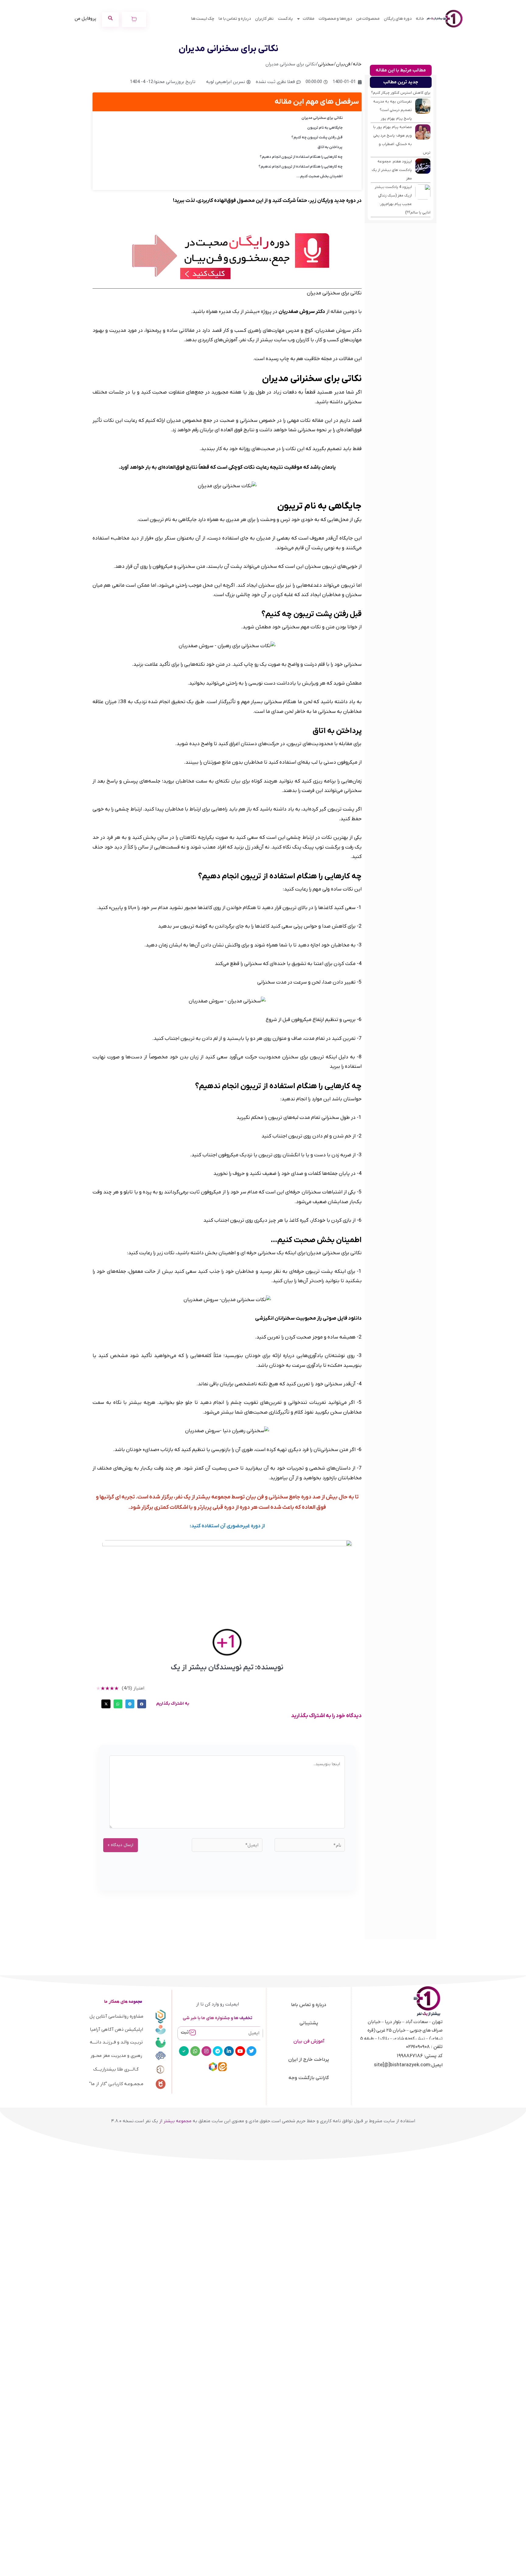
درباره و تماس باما (309, 2005)
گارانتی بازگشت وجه (309, 2078)
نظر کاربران (264, 19)
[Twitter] (251, 2051)
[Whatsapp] (195, 2051)
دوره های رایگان (398, 19)
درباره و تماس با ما (235, 19)
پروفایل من (85, 19)
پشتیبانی (309, 2023)
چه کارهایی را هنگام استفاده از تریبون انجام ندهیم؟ (300, 167)
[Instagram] (206, 2051)
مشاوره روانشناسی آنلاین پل (116, 2016)
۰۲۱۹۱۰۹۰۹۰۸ (418, 2047)
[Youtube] (240, 2051)
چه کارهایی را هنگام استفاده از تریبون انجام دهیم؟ (301, 157)
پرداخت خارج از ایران (309, 2060)
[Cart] (134, 19)
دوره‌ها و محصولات (335, 19)
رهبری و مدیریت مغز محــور (116, 2056)
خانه (420, 19)
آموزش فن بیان (309, 2041)
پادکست (285, 19)
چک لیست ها (203, 19)
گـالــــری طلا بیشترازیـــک (116, 2069)
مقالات (309, 19)
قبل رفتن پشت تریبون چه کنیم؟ (317, 137)
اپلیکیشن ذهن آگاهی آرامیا (116, 2029)
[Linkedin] (229, 2051)
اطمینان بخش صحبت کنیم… (319, 176)
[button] (142, 1704)
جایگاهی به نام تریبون (325, 128)
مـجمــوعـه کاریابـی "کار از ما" (116, 2084)
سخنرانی (326, 64)
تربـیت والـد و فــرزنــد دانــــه (116, 2042)
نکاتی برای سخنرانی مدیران (322, 118)
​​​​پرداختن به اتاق (330, 147)
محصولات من (368, 19)
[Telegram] (218, 2051)
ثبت (185, 2032)
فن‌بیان (343, 64)
